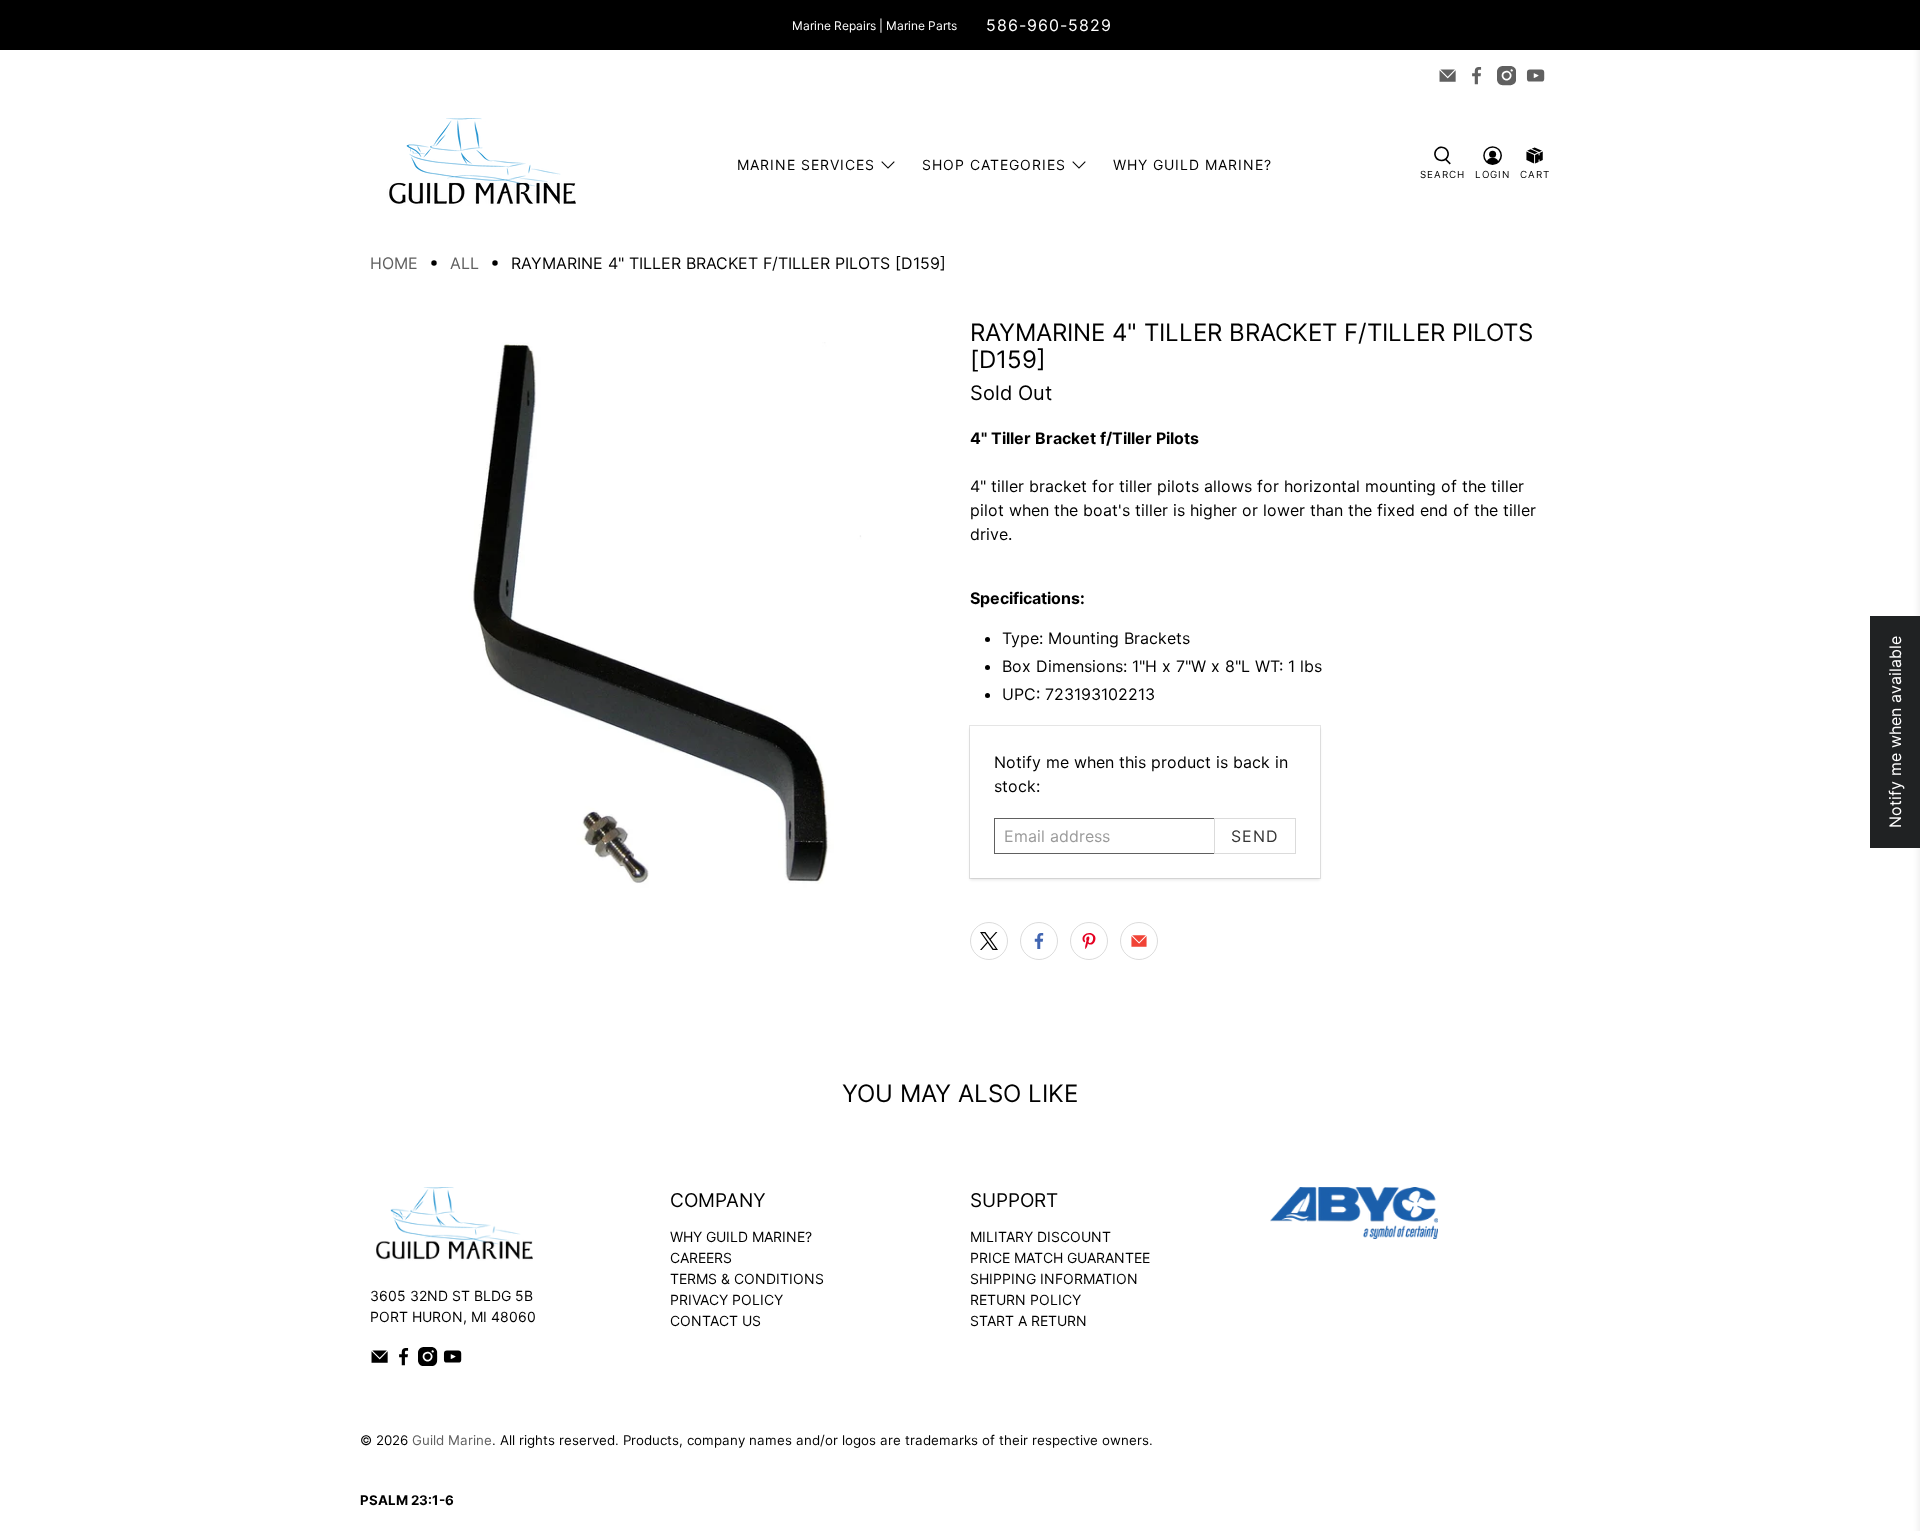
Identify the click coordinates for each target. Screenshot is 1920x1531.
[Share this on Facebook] (1039, 941)
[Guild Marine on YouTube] (1535, 75)
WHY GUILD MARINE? (741, 1236)
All (464, 263)
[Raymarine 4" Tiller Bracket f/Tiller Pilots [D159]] (660, 609)
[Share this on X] (989, 941)
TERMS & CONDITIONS (747, 1278)
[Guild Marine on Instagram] (1506, 75)
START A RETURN (1028, 1320)
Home (394, 263)
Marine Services (806, 164)
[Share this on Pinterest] (1089, 941)
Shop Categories (994, 164)
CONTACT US (715, 1320)
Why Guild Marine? (1192, 164)
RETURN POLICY (1025, 1299)
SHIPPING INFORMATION (1054, 1278)
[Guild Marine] (482, 164)
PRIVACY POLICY (726, 1299)
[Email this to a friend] (1139, 941)
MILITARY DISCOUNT (1040, 1236)
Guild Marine (452, 1440)
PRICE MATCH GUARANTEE (1060, 1257)
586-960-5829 (1049, 25)
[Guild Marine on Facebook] (1476, 75)
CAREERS (701, 1257)
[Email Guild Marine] (1447, 75)
